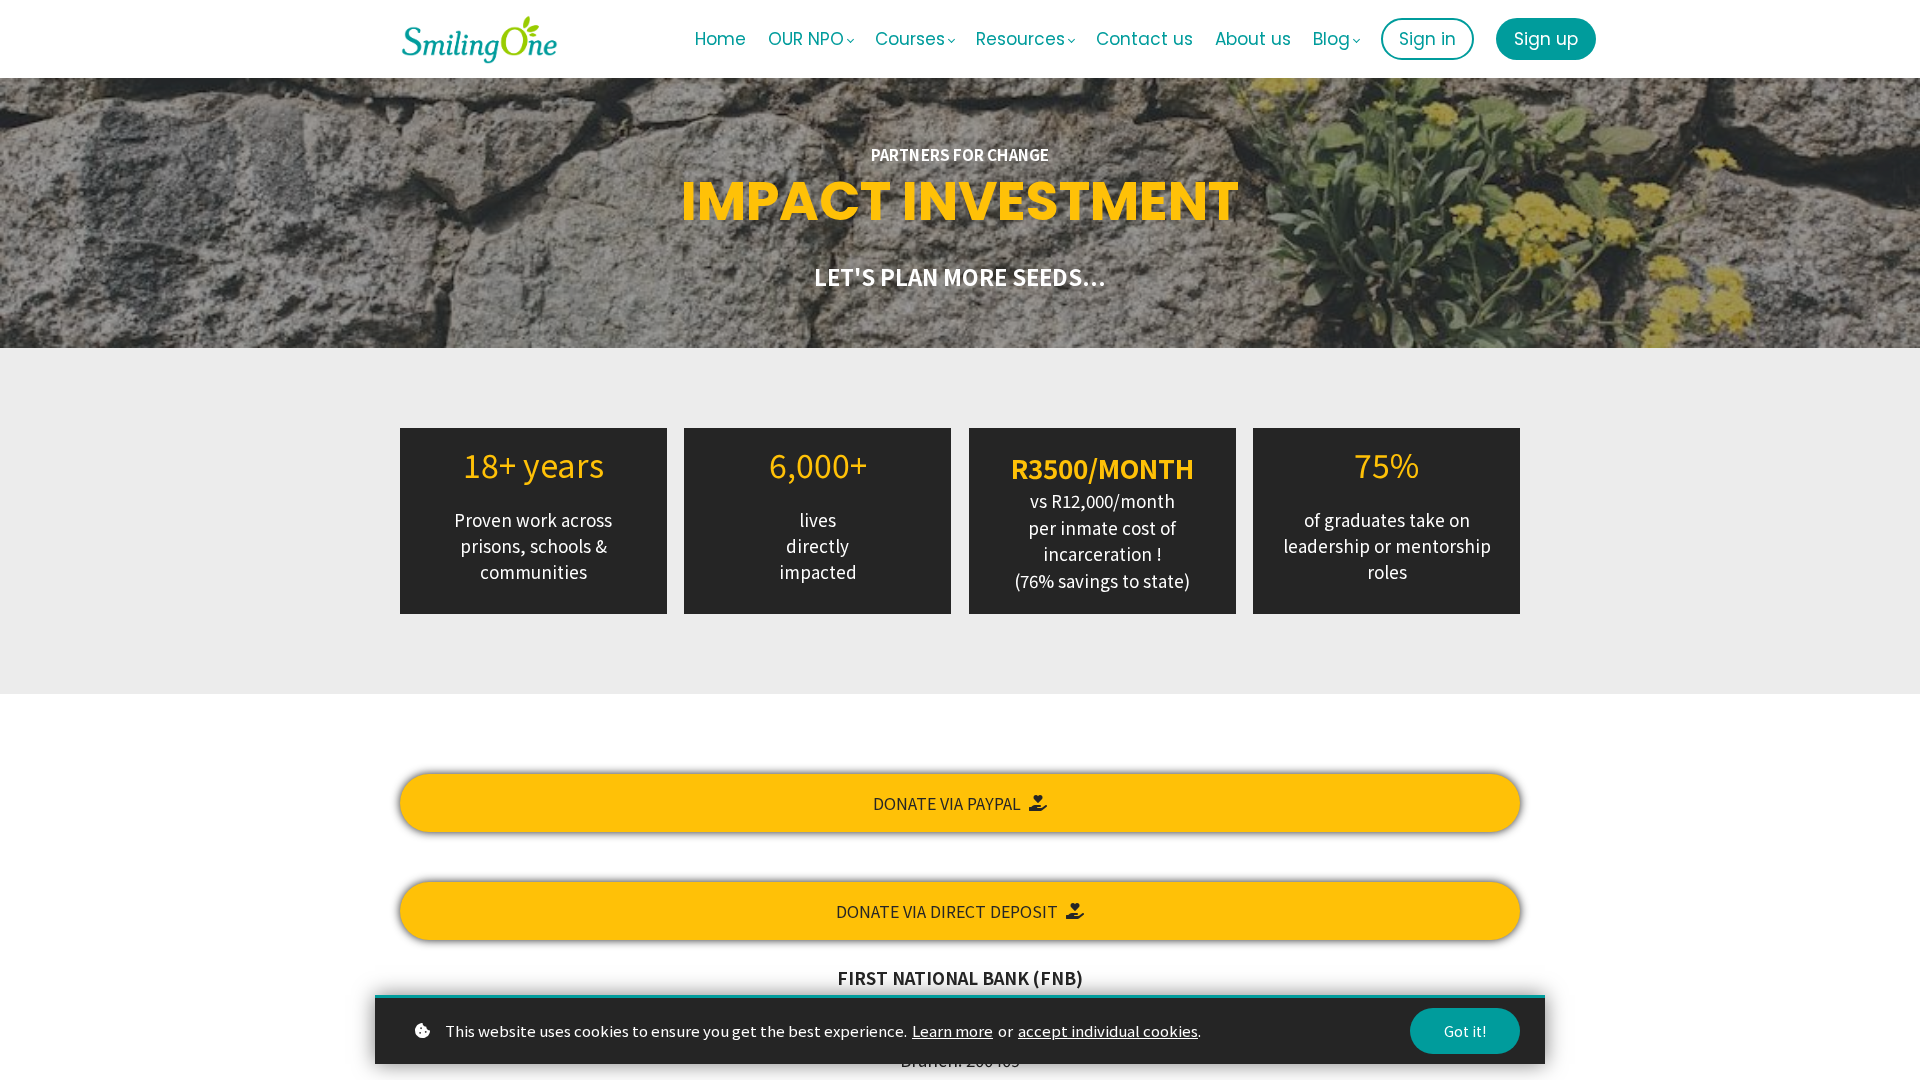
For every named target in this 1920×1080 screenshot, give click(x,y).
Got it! (1465, 1031)
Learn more (952, 1030)
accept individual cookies (1108, 1030)
